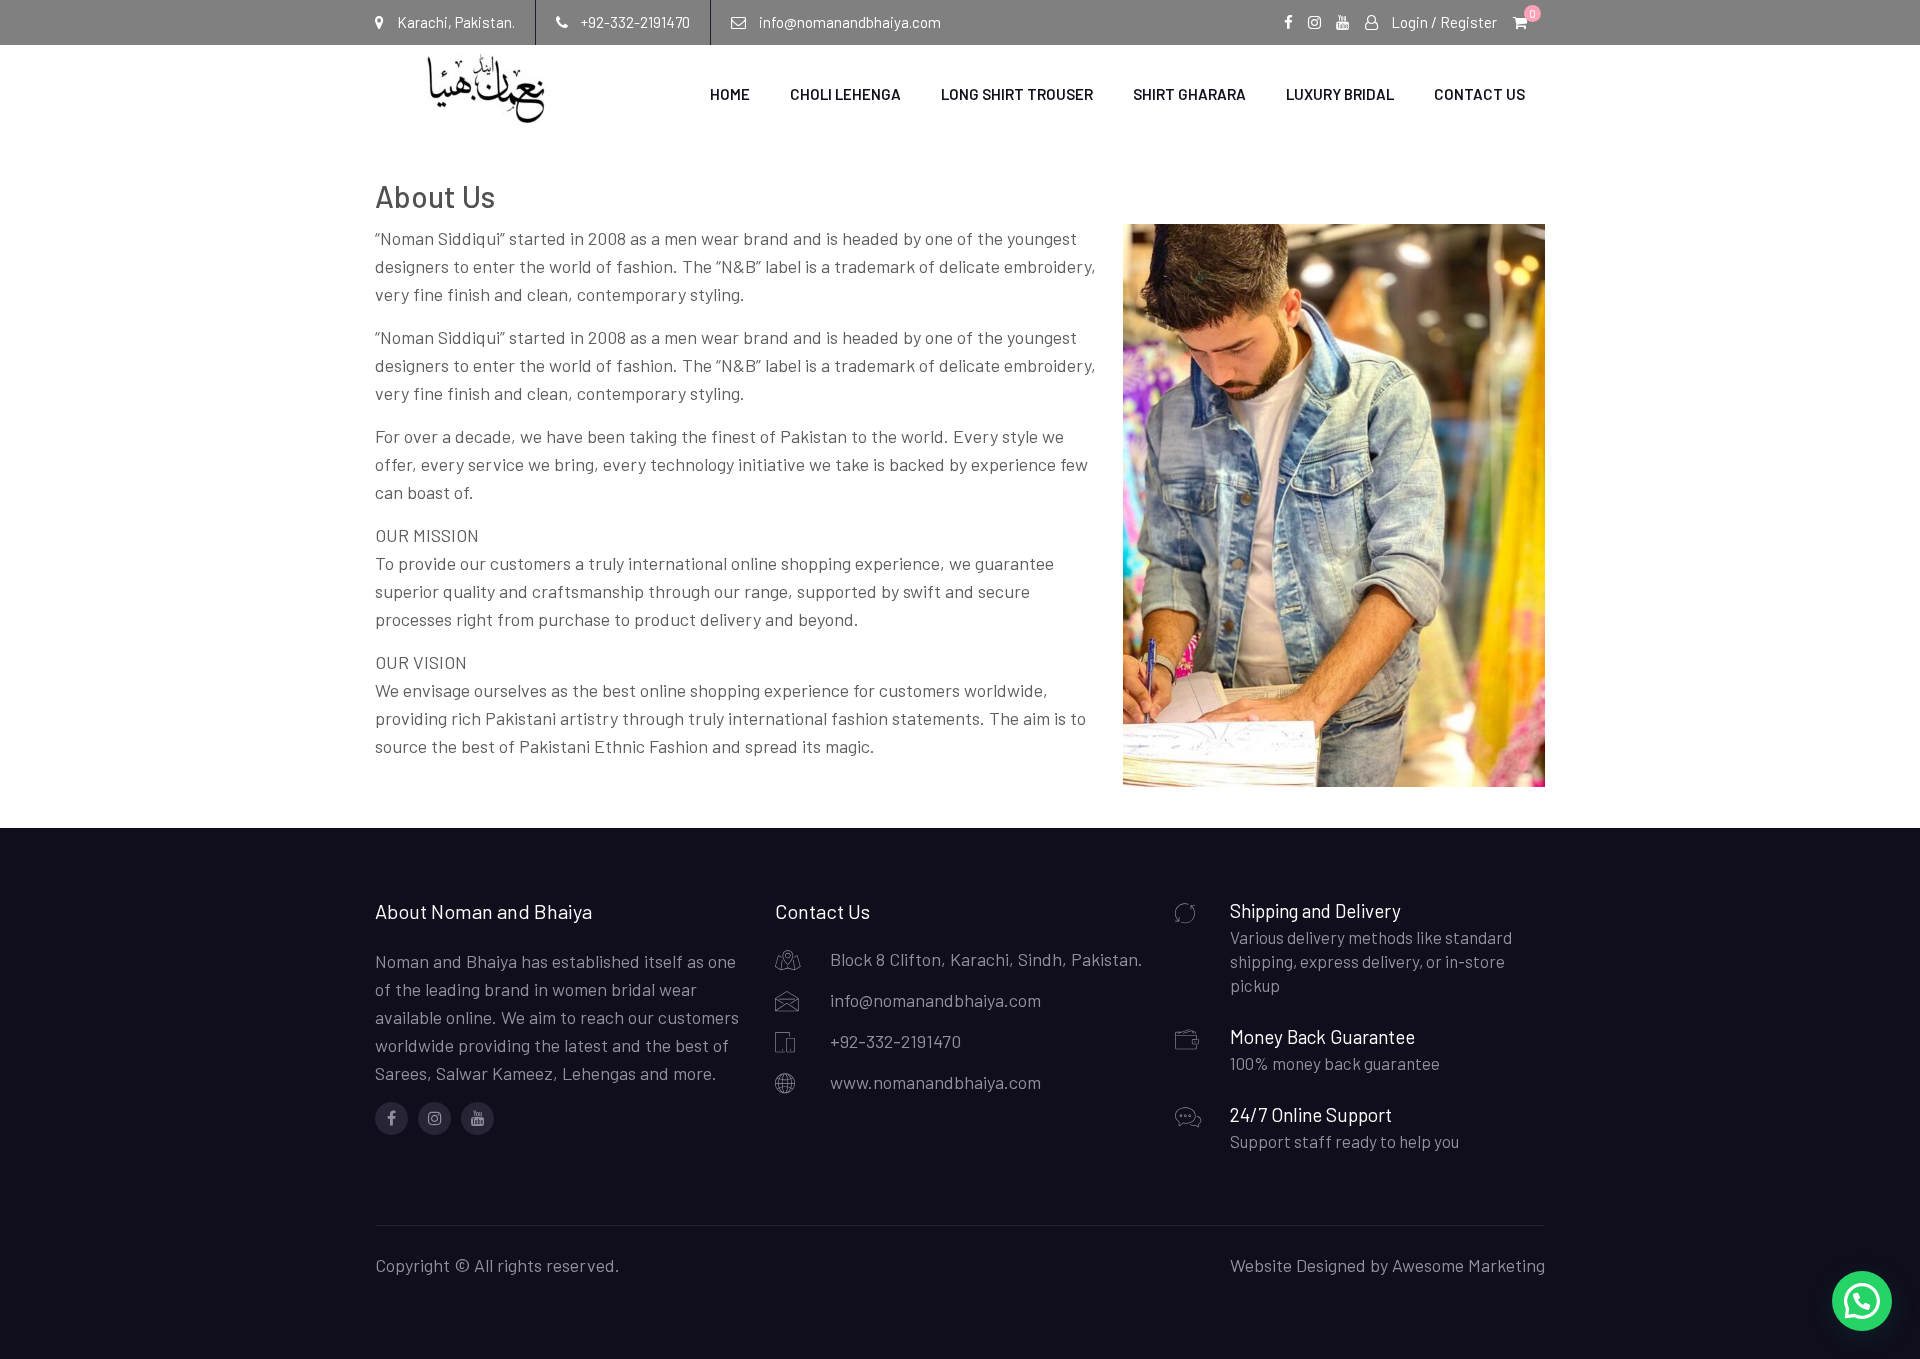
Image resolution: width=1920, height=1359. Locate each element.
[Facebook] (391, 1118)
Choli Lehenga (845, 94)
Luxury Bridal (1340, 94)
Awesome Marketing (1468, 1265)
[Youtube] (477, 1118)
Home (730, 94)
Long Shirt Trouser (1017, 94)
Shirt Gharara (1189, 94)
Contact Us (1479, 94)
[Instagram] (434, 1118)
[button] (1862, 1301)
